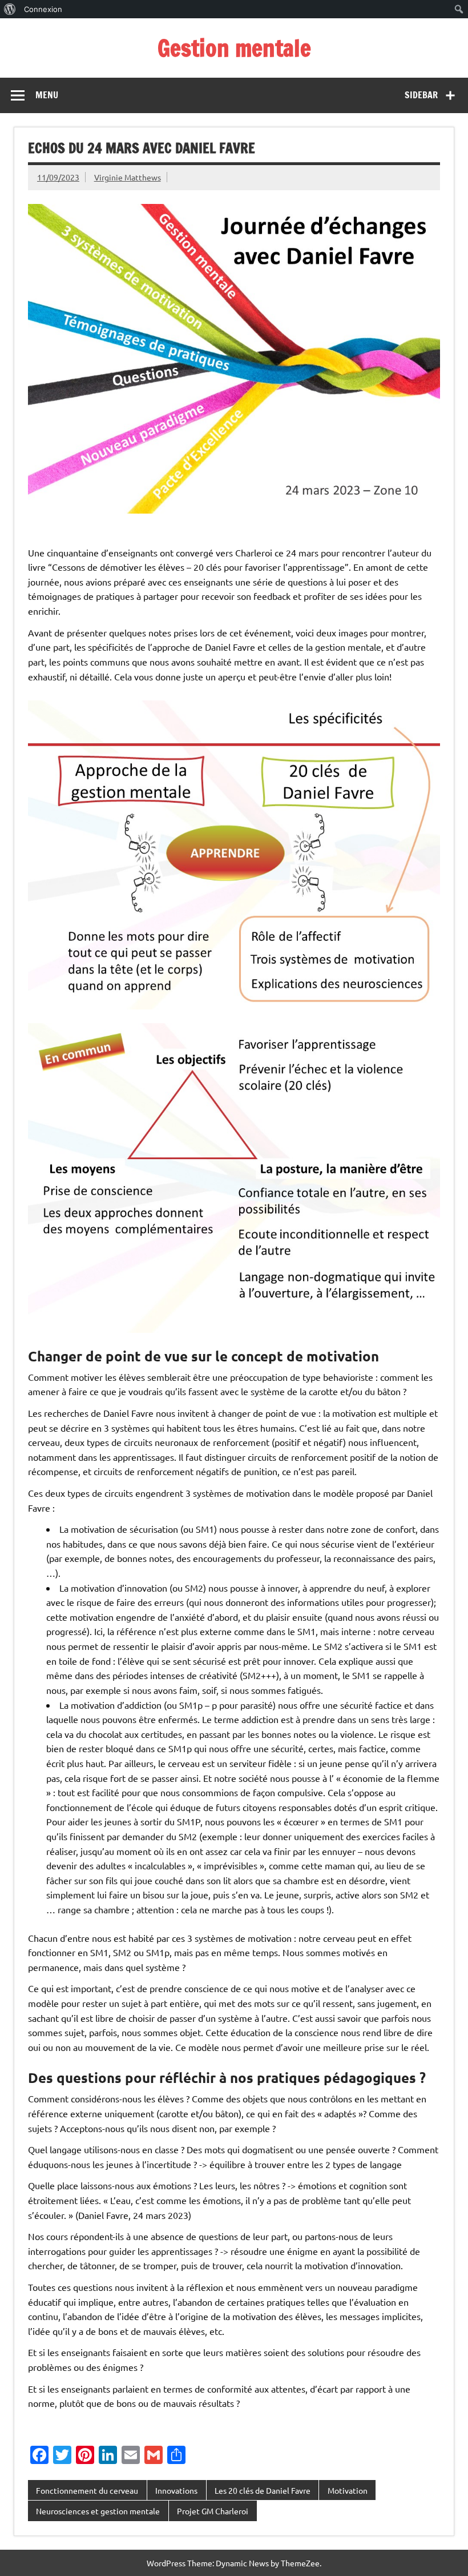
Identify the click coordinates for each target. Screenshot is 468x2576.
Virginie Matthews (128, 177)
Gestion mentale (234, 48)
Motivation (348, 2490)
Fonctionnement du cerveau (87, 2490)
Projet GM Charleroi (213, 2511)
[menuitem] (10, 9)
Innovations (176, 2490)
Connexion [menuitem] (43, 9)
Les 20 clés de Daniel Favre (263, 2490)
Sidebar (421, 95)
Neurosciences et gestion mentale (98, 2511)
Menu (47, 95)
